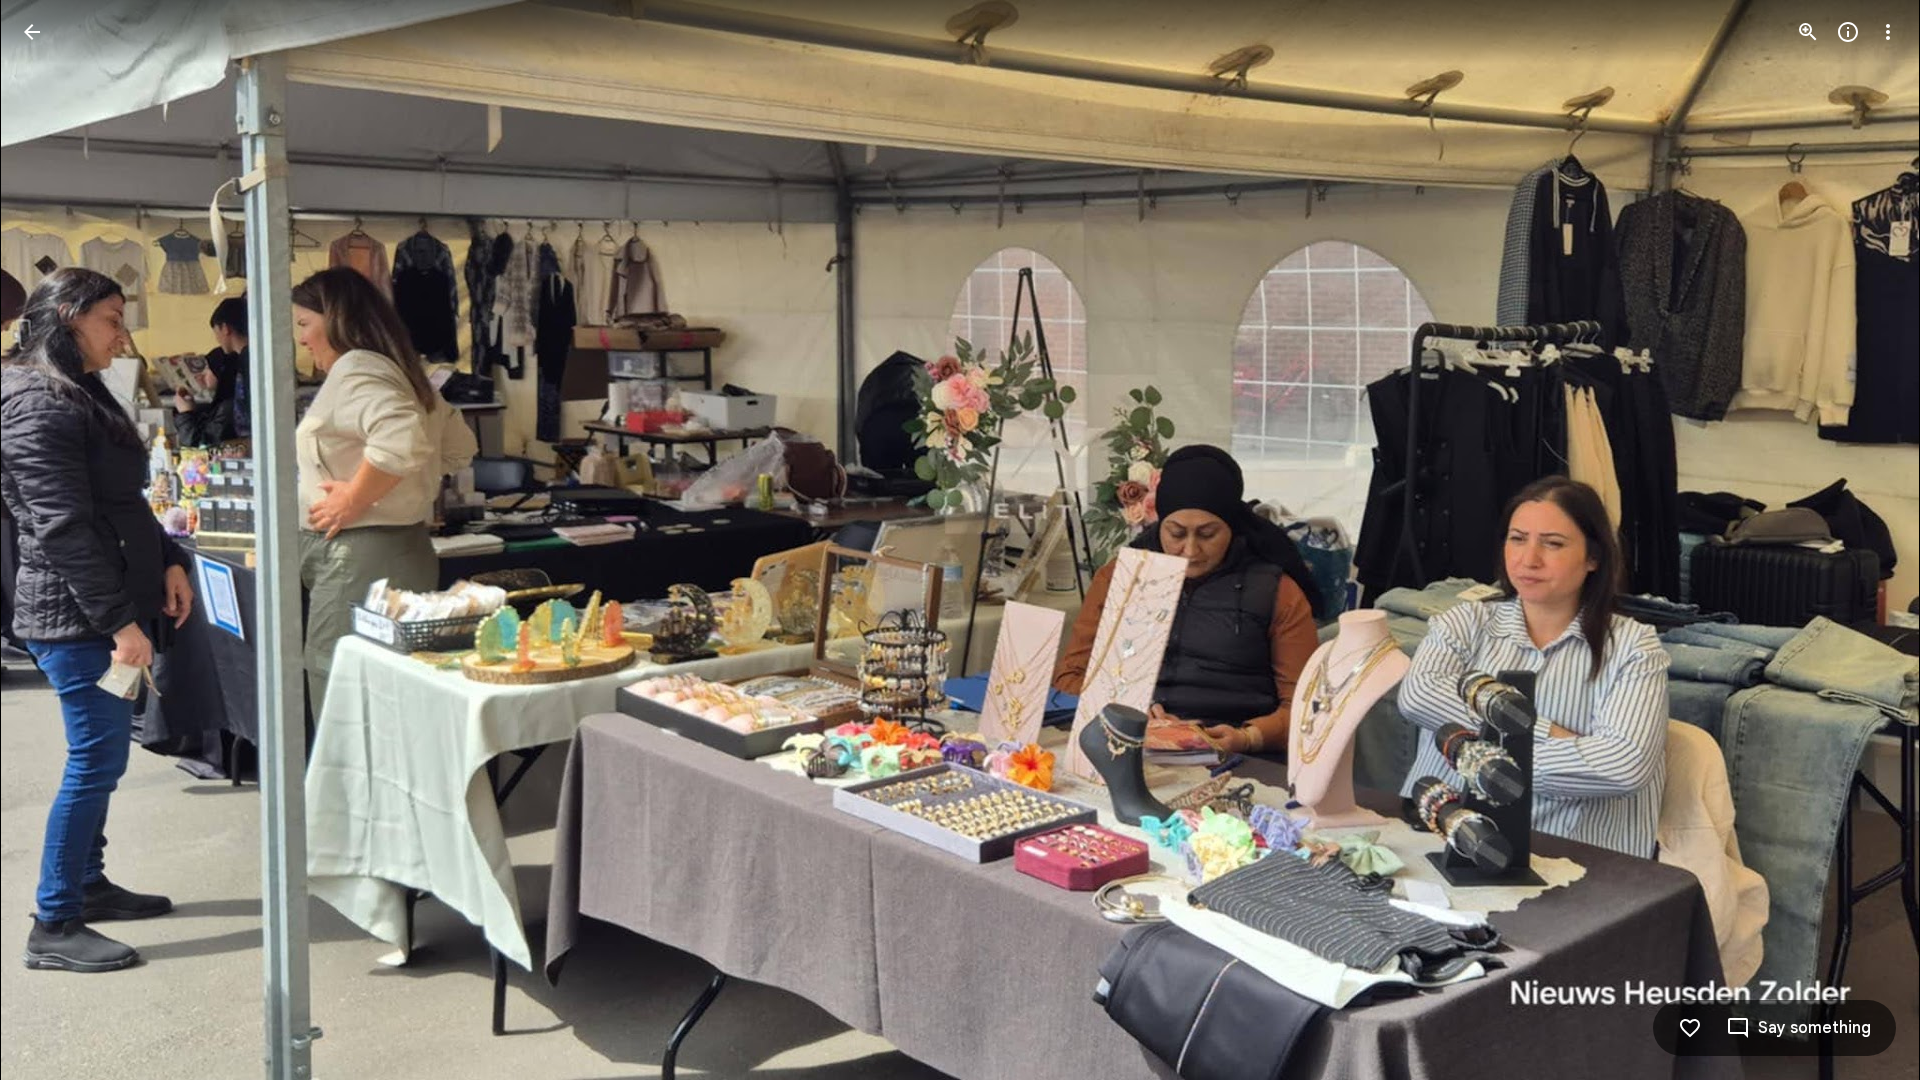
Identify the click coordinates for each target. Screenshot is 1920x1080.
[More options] (1888, 32)
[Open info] (1848, 32)
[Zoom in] (1808, 32)
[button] (56, 540)
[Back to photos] (32, 32)
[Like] (1690, 1028)
